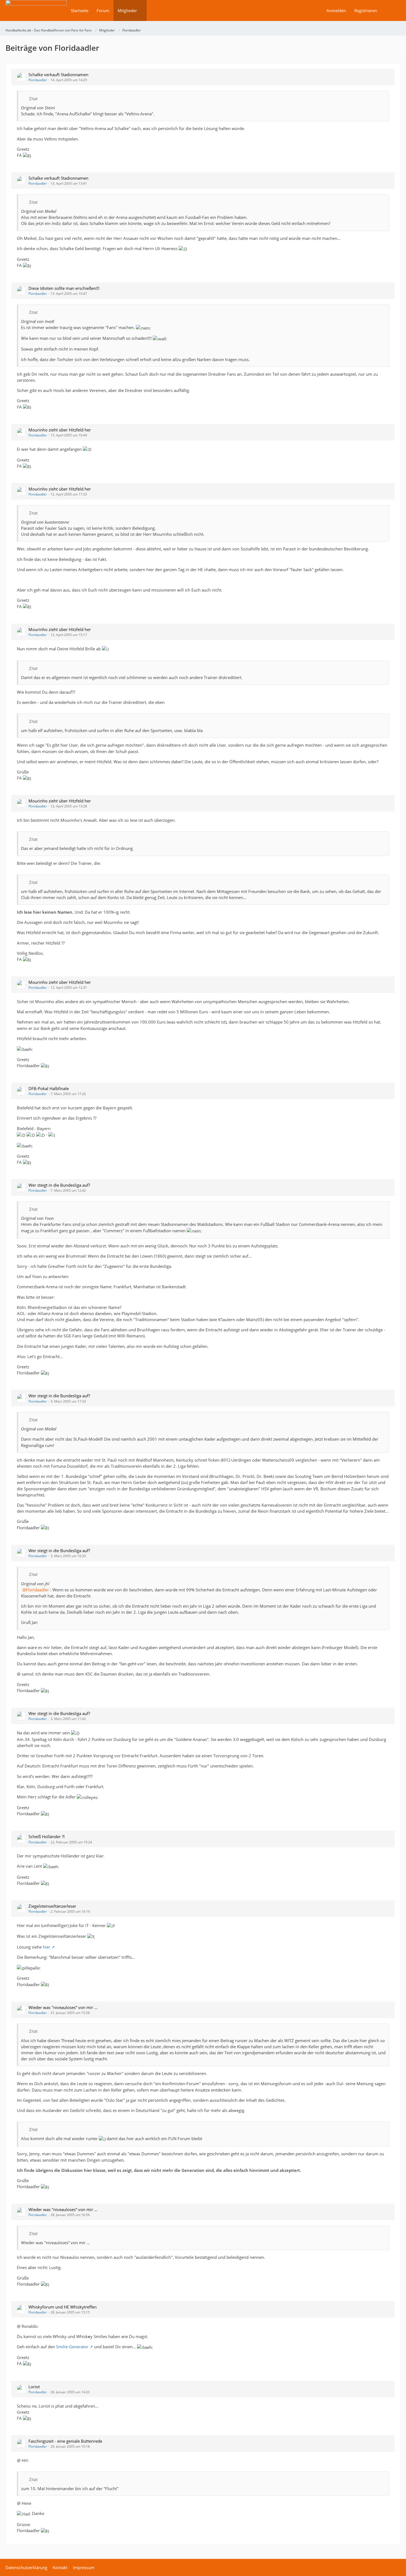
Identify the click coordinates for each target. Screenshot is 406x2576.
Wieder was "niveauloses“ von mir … (63, 2007)
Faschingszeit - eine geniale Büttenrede (65, 2441)
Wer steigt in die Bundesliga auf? (59, 1185)
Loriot (34, 2387)
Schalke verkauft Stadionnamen (58, 75)
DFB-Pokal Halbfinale (49, 1088)
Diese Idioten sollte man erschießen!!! (64, 288)
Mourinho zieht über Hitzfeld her (60, 430)
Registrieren (366, 10)
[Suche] (391, 10)
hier (47, 1947)
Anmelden (336, 10)
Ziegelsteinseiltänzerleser (52, 1906)
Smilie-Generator (72, 2347)
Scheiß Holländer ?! (47, 1836)
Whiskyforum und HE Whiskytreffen (63, 2307)
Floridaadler (38, 80)
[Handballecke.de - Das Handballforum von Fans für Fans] (36, 14)
